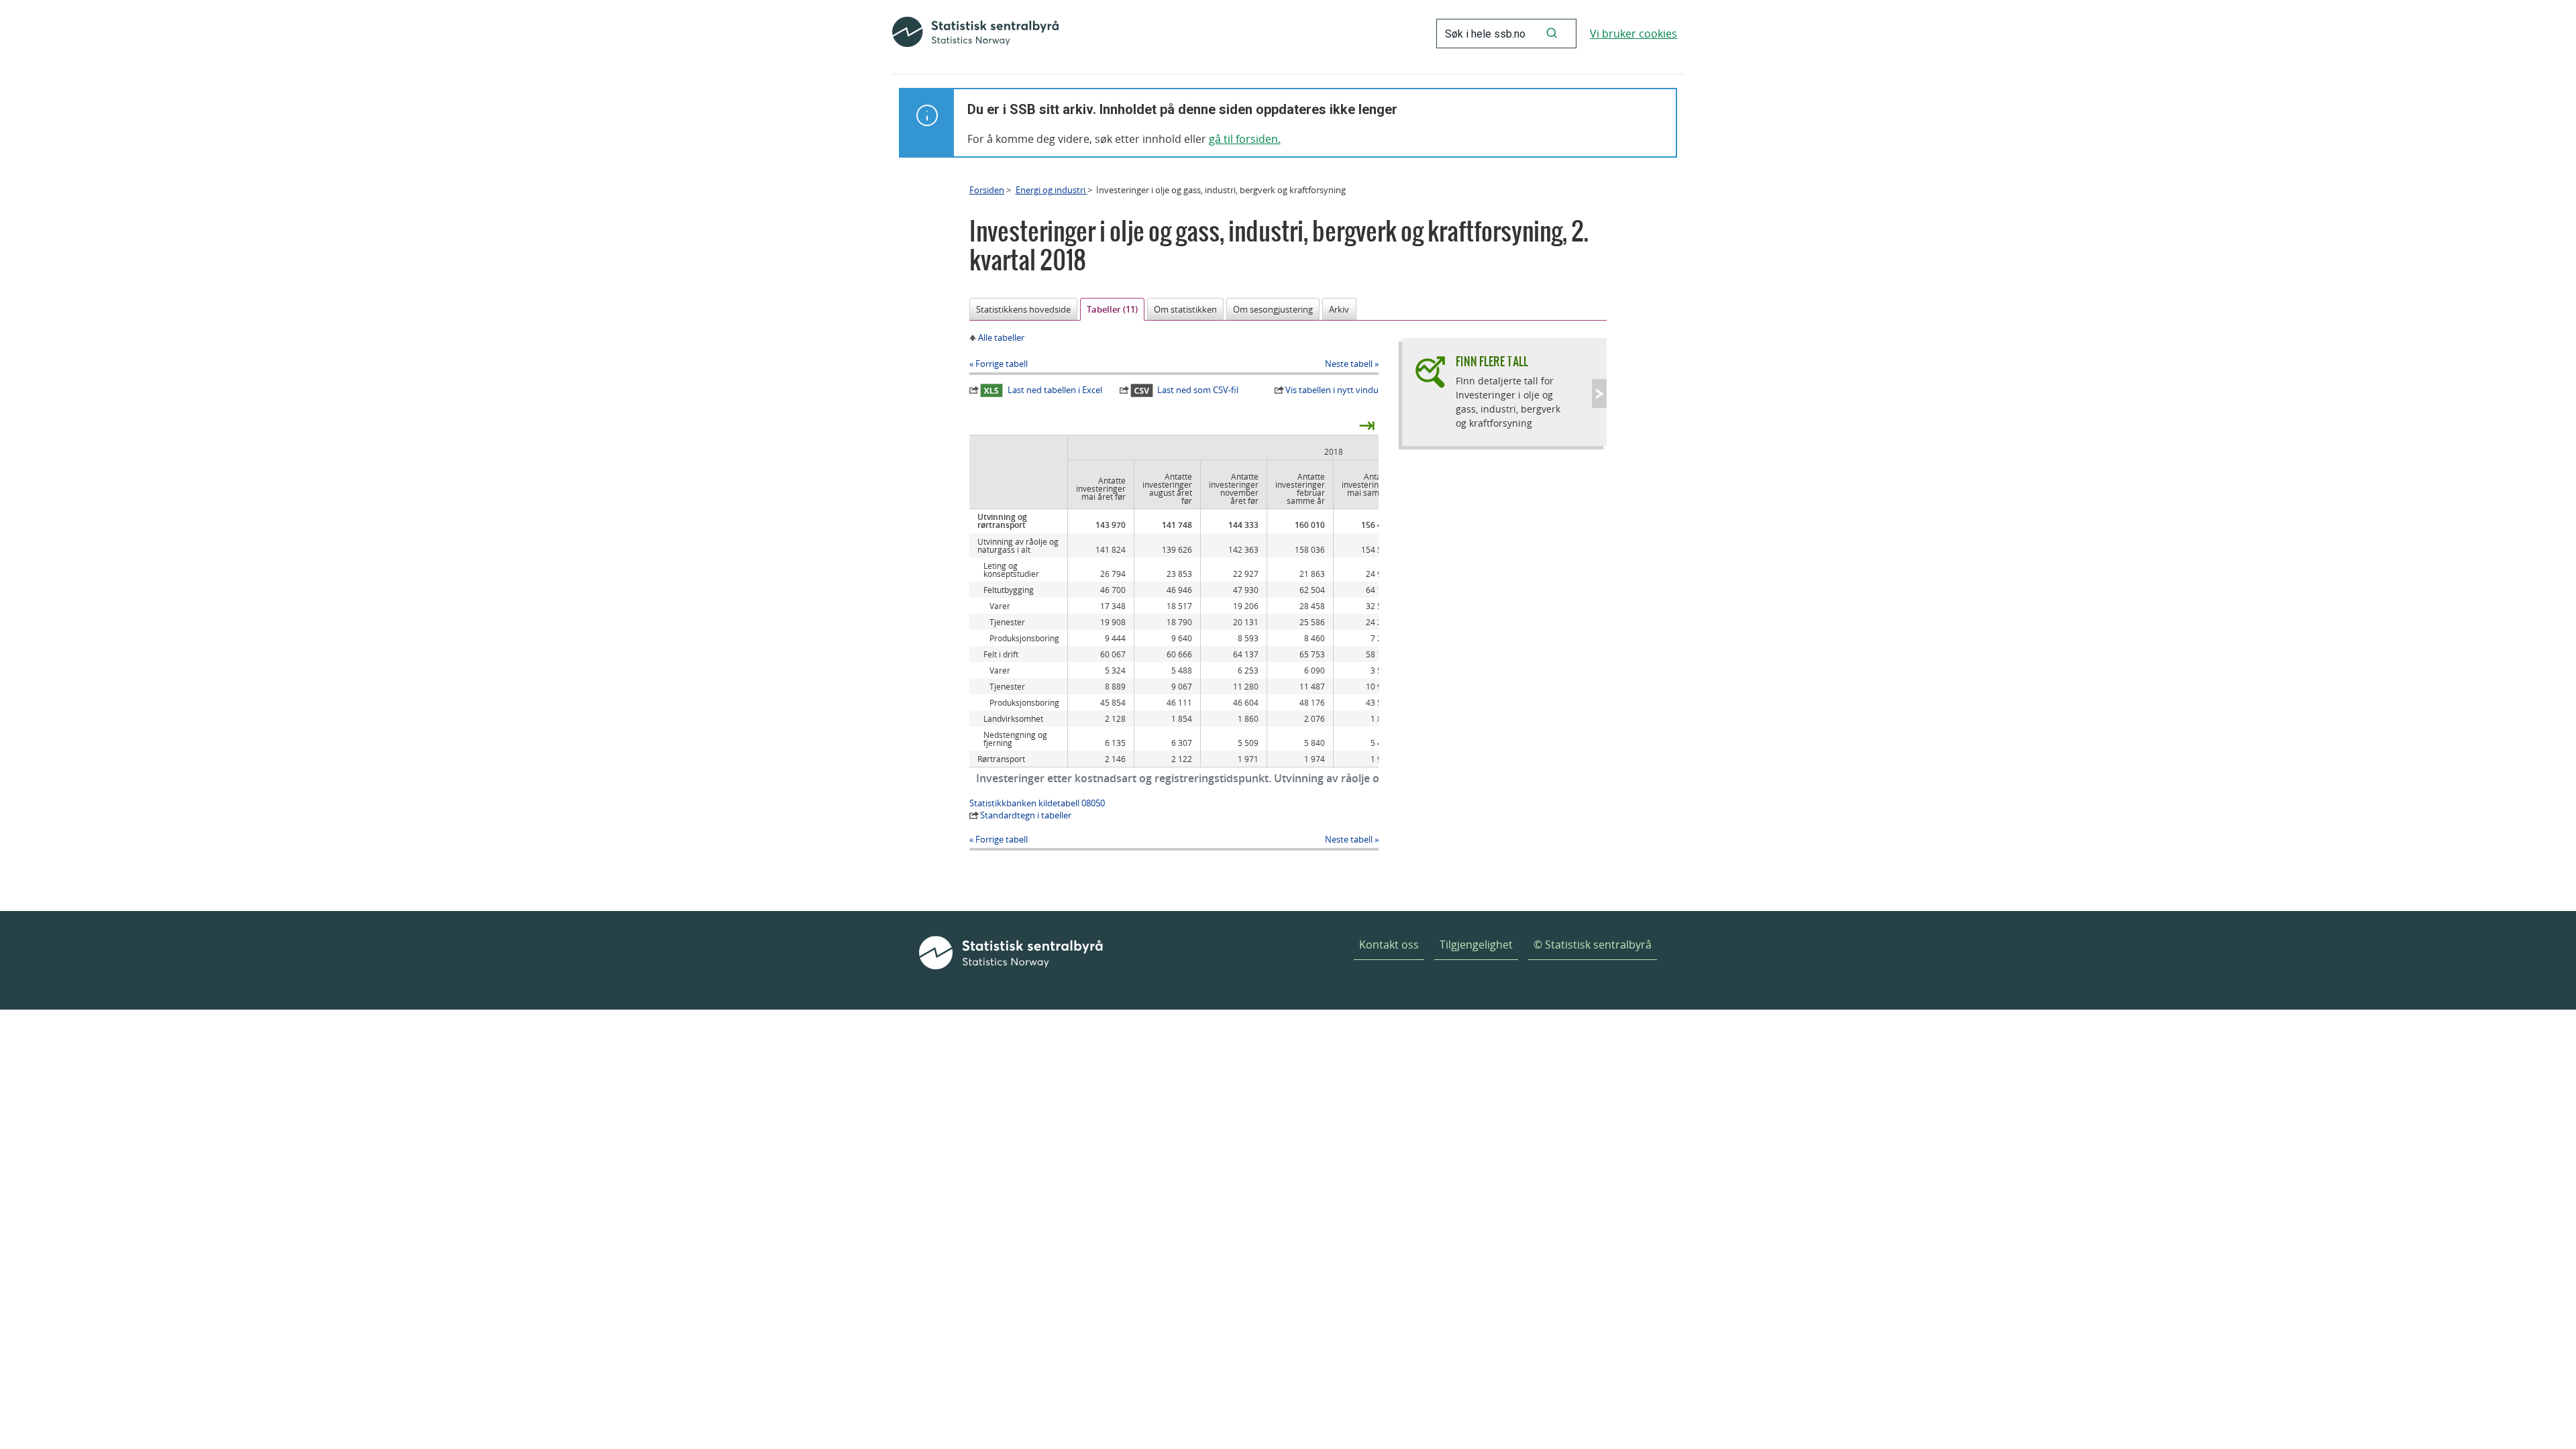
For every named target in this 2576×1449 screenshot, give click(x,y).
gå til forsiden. (1245, 139)
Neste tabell (1349, 364)
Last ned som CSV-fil (1198, 390)
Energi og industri (1052, 190)
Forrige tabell (1002, 364)
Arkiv (1339, 309)
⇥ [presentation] (1367, 425)
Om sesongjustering (1273, 309)
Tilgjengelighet (1476, 945)
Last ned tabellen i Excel (1055, 390)
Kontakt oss (1389, 945)
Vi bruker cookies (1633, 34)
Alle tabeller (1001, 337)
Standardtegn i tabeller (1026, 815)
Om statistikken (1185, 309)
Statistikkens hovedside (1023, 309)
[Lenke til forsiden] (975, 34)
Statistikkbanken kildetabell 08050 (1037, 803)
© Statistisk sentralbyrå (1593, 945)
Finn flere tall (1492, 361)
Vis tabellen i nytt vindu (1332, 390)
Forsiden (987, 190)
